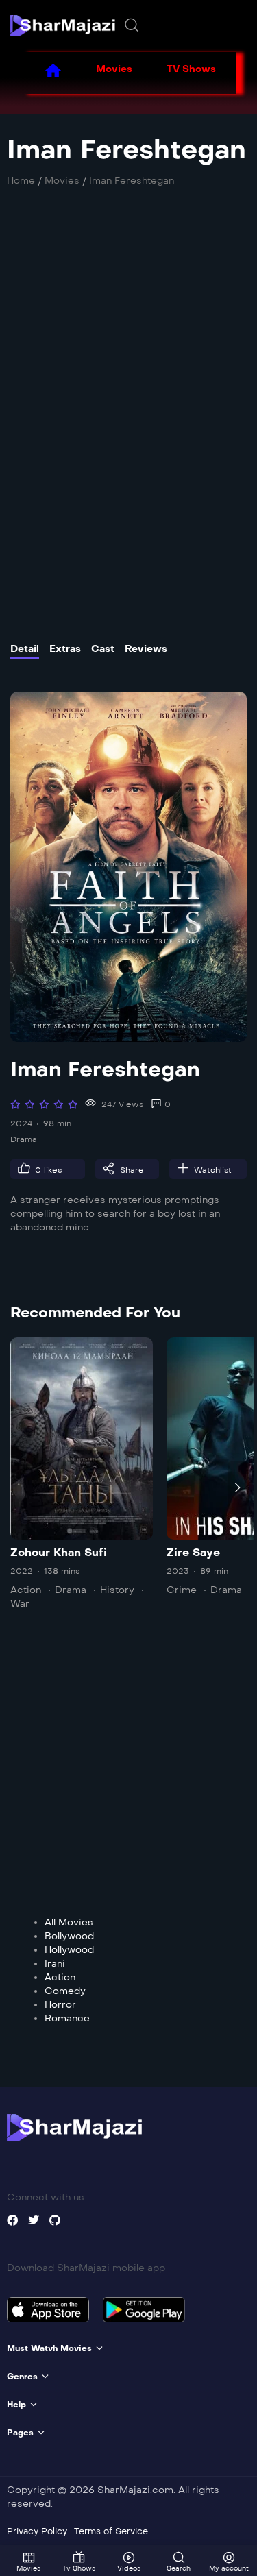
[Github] (55, 2220)
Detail (25, 649)
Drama (24, 1139)
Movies (114, 69)
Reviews (146, 649)
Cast (103, 649)
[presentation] (20, 1487)
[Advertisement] (128, 361)
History (117, 1590)
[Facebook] (12, 2220)
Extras (65, 649)
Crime (182, 1590)
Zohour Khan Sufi (59, 1552)
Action (26, 1590)
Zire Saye (193, 1552)
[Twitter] (34, 2220)
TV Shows (191, 69)
